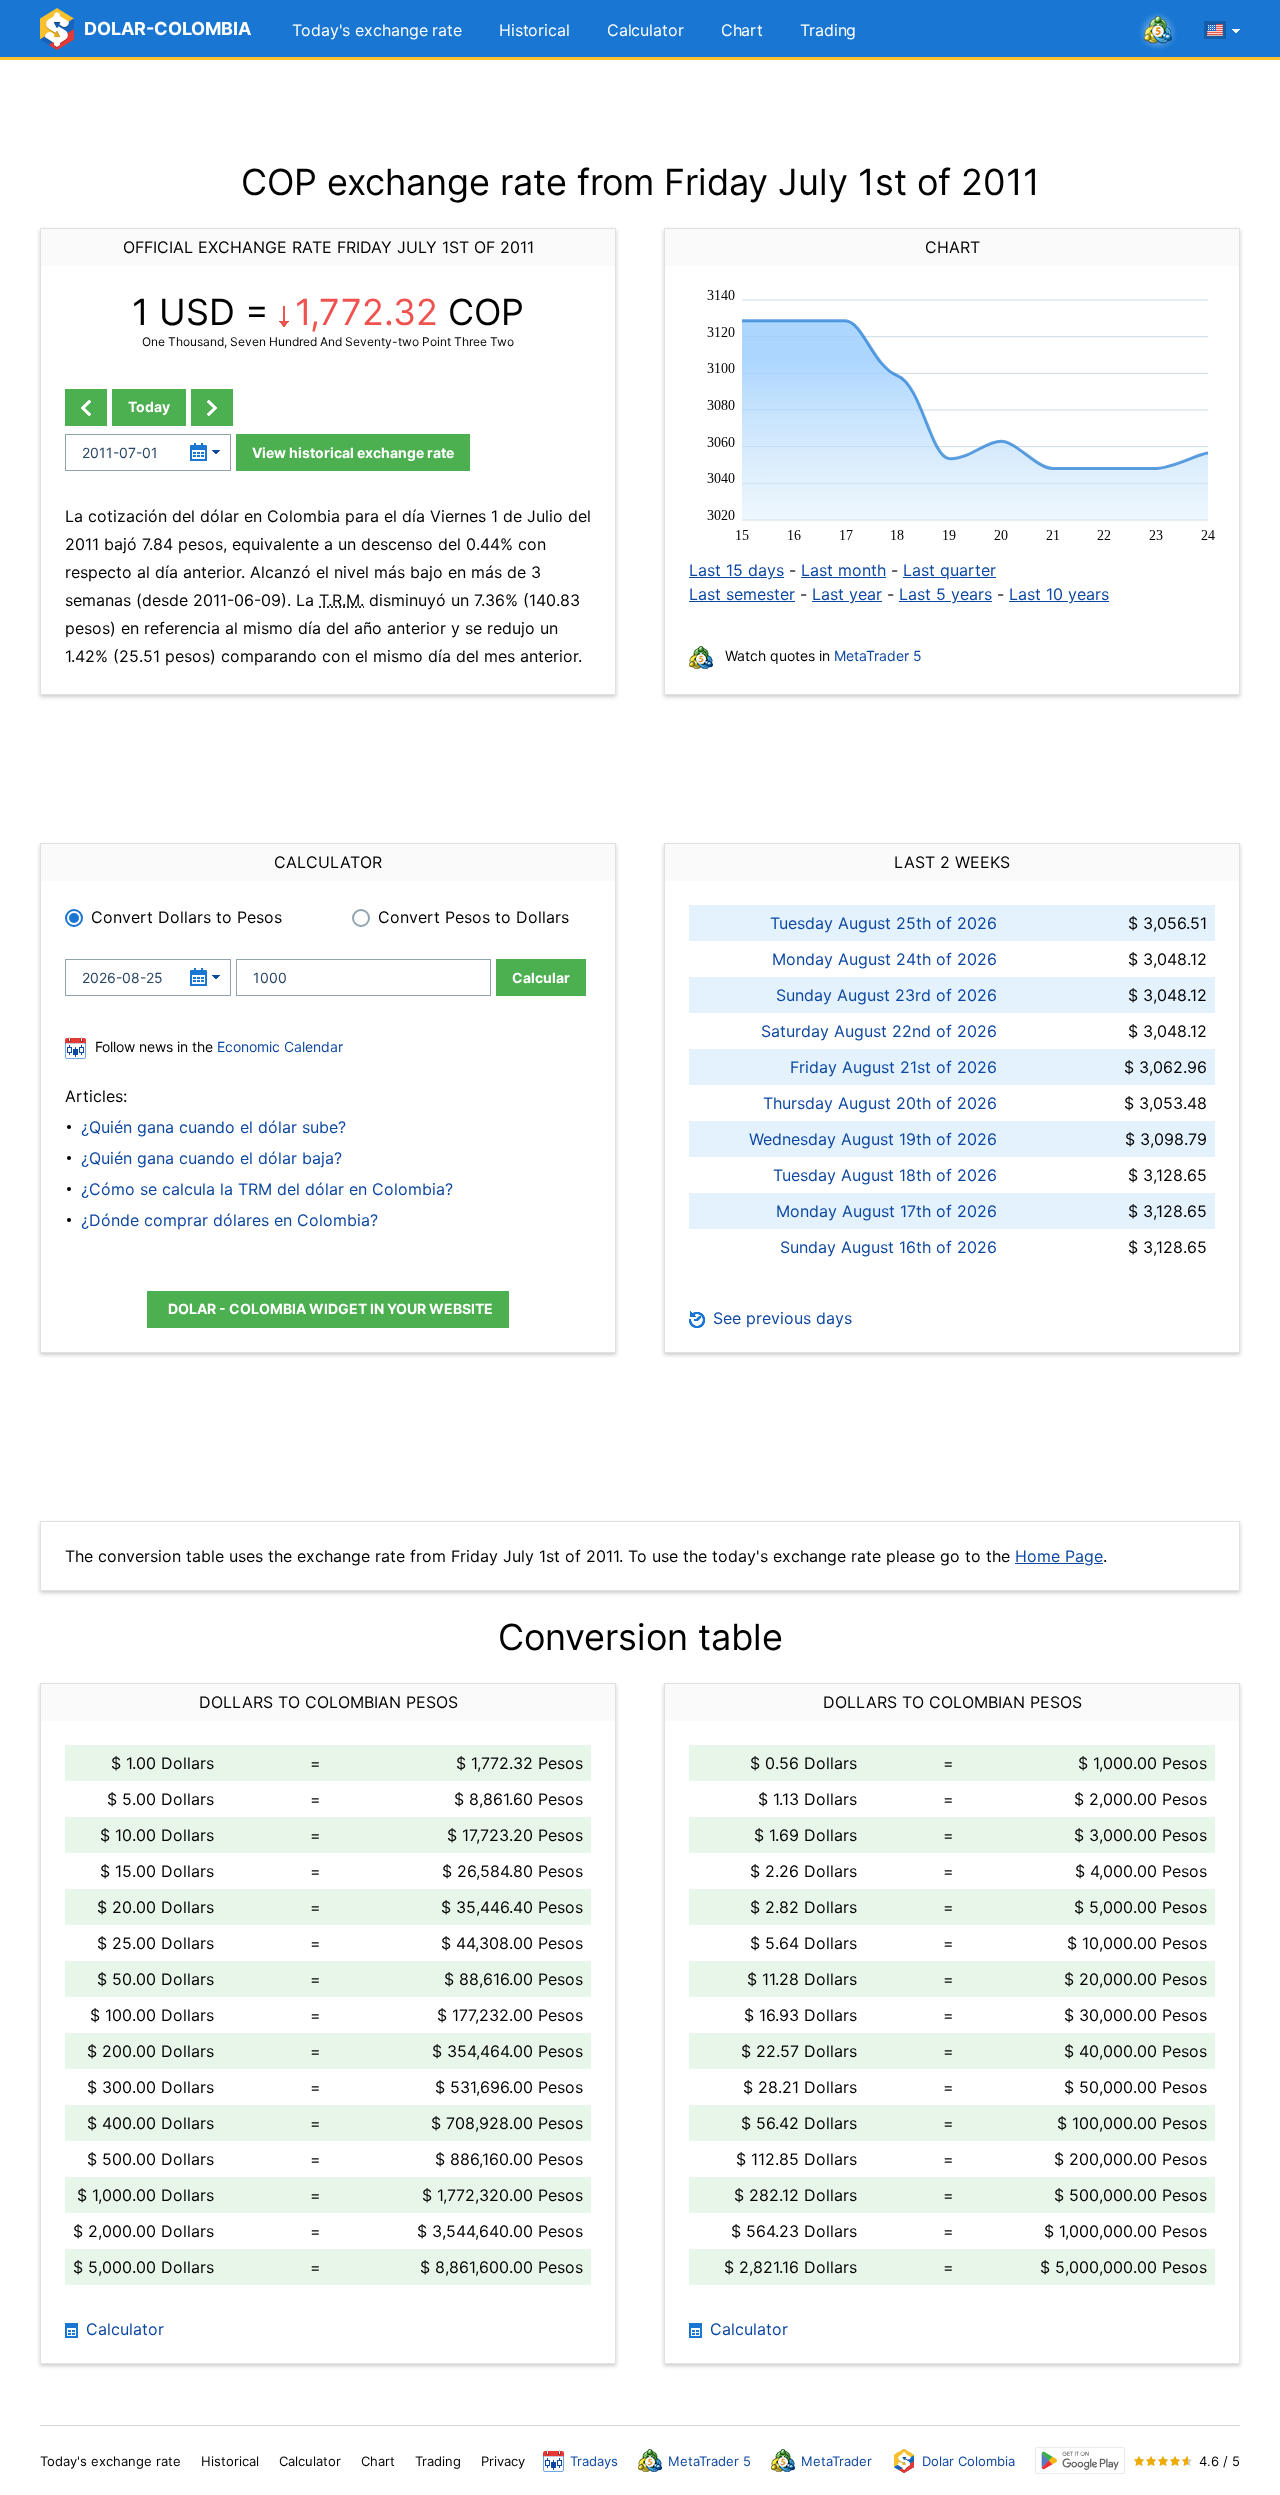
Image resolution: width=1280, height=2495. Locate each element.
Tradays (594, 2461)
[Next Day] (212, 407)
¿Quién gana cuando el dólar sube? (213, 1127)
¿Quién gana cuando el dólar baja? (211, 1158)
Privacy (503, 2461)
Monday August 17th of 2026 (886, 1211)
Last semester (742, 594)
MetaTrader (836, 2461)
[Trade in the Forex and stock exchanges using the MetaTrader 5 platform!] (1158, 31)
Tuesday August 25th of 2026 (883, 923)
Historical (534, 30)
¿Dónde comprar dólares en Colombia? (229, 1220)
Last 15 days (736, 570)
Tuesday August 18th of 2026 (885, 1175)
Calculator (645, 30)
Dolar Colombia (968, 2461)
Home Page (1059, 1556)
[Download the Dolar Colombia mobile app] (1080, 2460)
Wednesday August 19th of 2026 (873, 1139)
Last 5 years (945, 594)
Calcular (541, 977)
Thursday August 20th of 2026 (880, 1103)
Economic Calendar (280, 1046)
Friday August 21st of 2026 (893, 1067)
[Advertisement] (640, 110)
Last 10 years (1059, 594)
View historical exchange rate (353, 452)
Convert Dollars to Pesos (186, 917)
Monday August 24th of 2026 (884, 959)
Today (149, 406)
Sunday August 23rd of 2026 (886, 995)
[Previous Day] (86, 407)
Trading (828, 30)
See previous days (780, 1318)
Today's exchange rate (377, 30)
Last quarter (949, 570)
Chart (742, 30)
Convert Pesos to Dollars (473, 917)
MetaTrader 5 (878, 655)
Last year (847, 594)
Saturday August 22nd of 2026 (879, 1031)
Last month (843, 570)
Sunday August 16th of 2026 (888, 1247)
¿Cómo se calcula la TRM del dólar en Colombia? (267, 1189)
